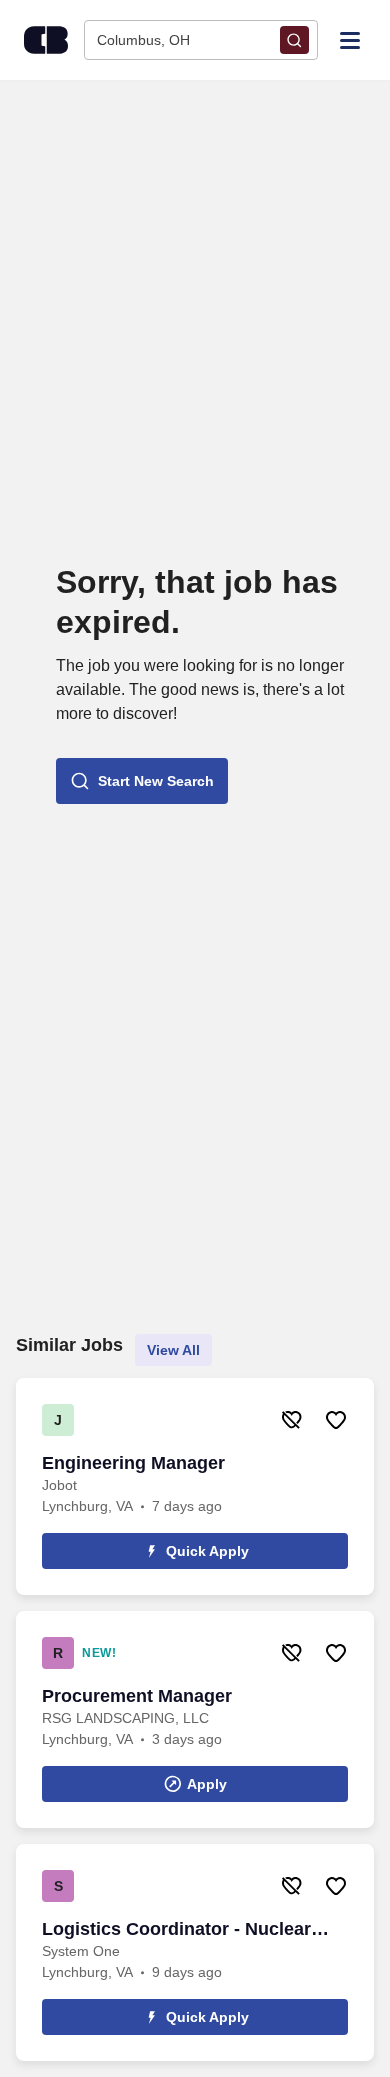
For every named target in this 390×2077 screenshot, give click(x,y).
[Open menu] (350, 39)
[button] (142, 781)
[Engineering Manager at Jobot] (195, 1486)
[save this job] (336, 1420)
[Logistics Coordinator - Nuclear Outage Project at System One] (195, 1952)
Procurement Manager (137, 1696)
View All (173, 1350)
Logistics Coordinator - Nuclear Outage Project (176, 1930)
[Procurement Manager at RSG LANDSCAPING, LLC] (195, 1719)
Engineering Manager (133, 1463)
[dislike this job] (292, 1420)
